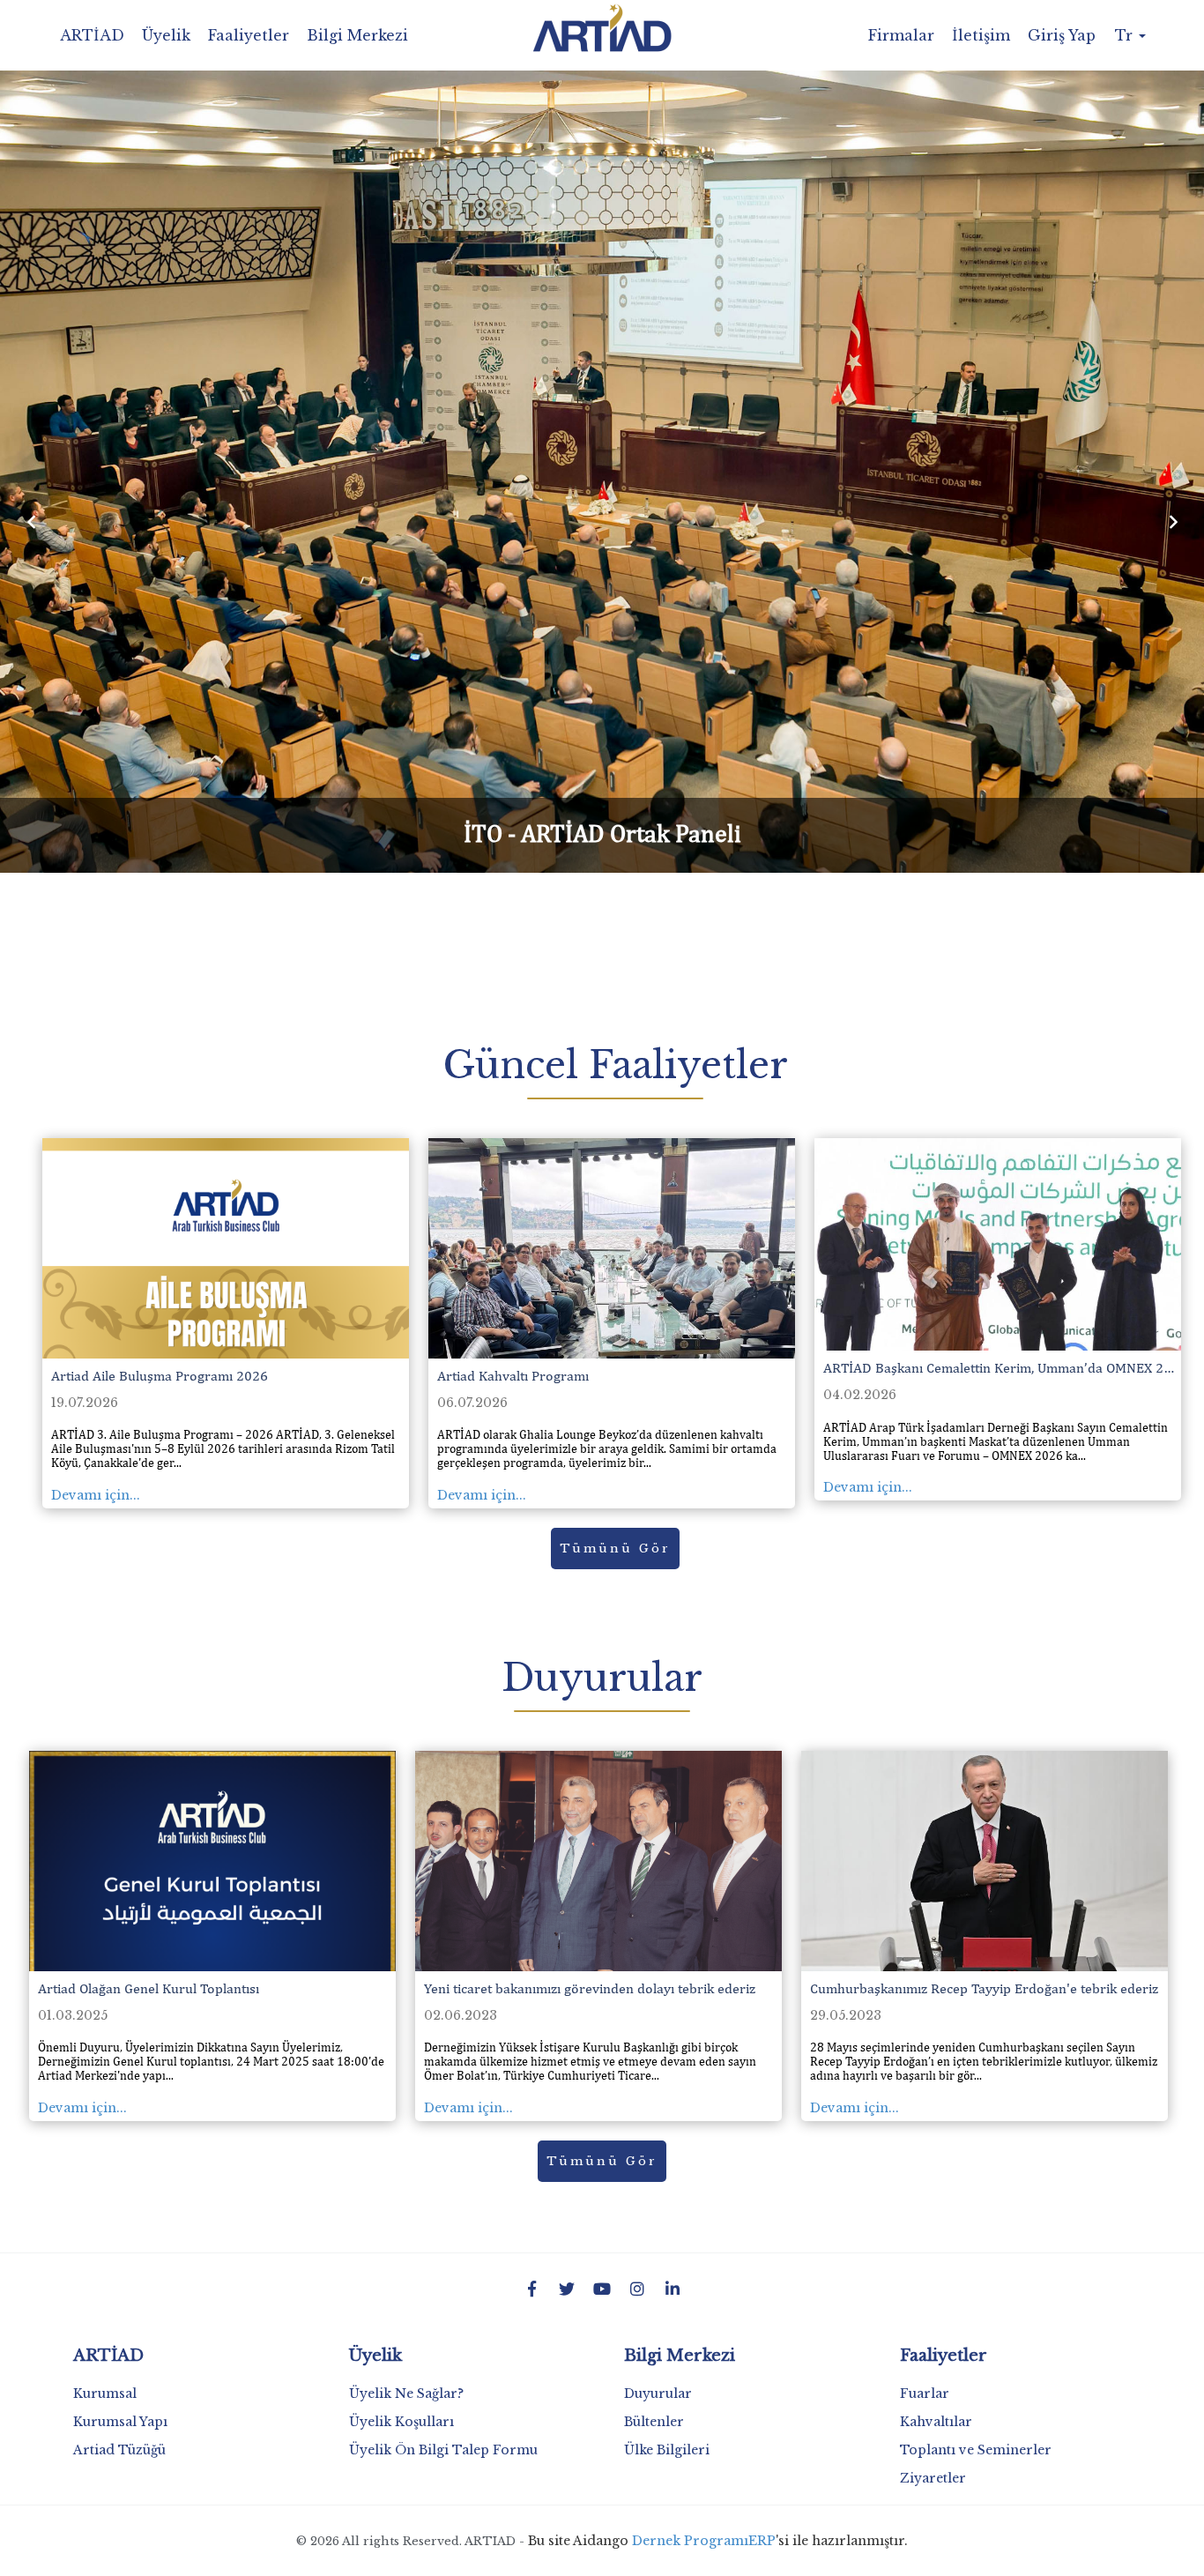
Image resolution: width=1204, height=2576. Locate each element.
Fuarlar (925, 2394)
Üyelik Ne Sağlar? (406, 2394)
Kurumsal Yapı (120, 2422)
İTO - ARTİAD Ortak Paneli (602, 833)
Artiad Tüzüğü (119, 2450)
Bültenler (654, 2422)
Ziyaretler (933, 2478)
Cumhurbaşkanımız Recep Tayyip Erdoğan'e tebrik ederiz (984, 1988)
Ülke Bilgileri (667, 2450)
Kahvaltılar (936, 2422)
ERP (762, 2541)
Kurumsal (105, 2394)
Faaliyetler (249, 35)
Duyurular (658, 2394)
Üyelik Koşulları (401, 2422)
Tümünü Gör (615, 1549)
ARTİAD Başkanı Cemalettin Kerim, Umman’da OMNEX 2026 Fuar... (1002, 1368)
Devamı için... (96, 1495)
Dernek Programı (690, 2541)
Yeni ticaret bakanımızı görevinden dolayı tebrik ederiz (590, 1988)
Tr (1126, 35)
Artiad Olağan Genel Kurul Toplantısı (149, 1988)
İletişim (981, 35)
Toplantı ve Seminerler (976, 2450)
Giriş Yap (1062, 35)
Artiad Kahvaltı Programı (513, 1376)
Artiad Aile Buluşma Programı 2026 (160, 1376)
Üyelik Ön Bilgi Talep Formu (443, 2450)
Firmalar (901, 35)
